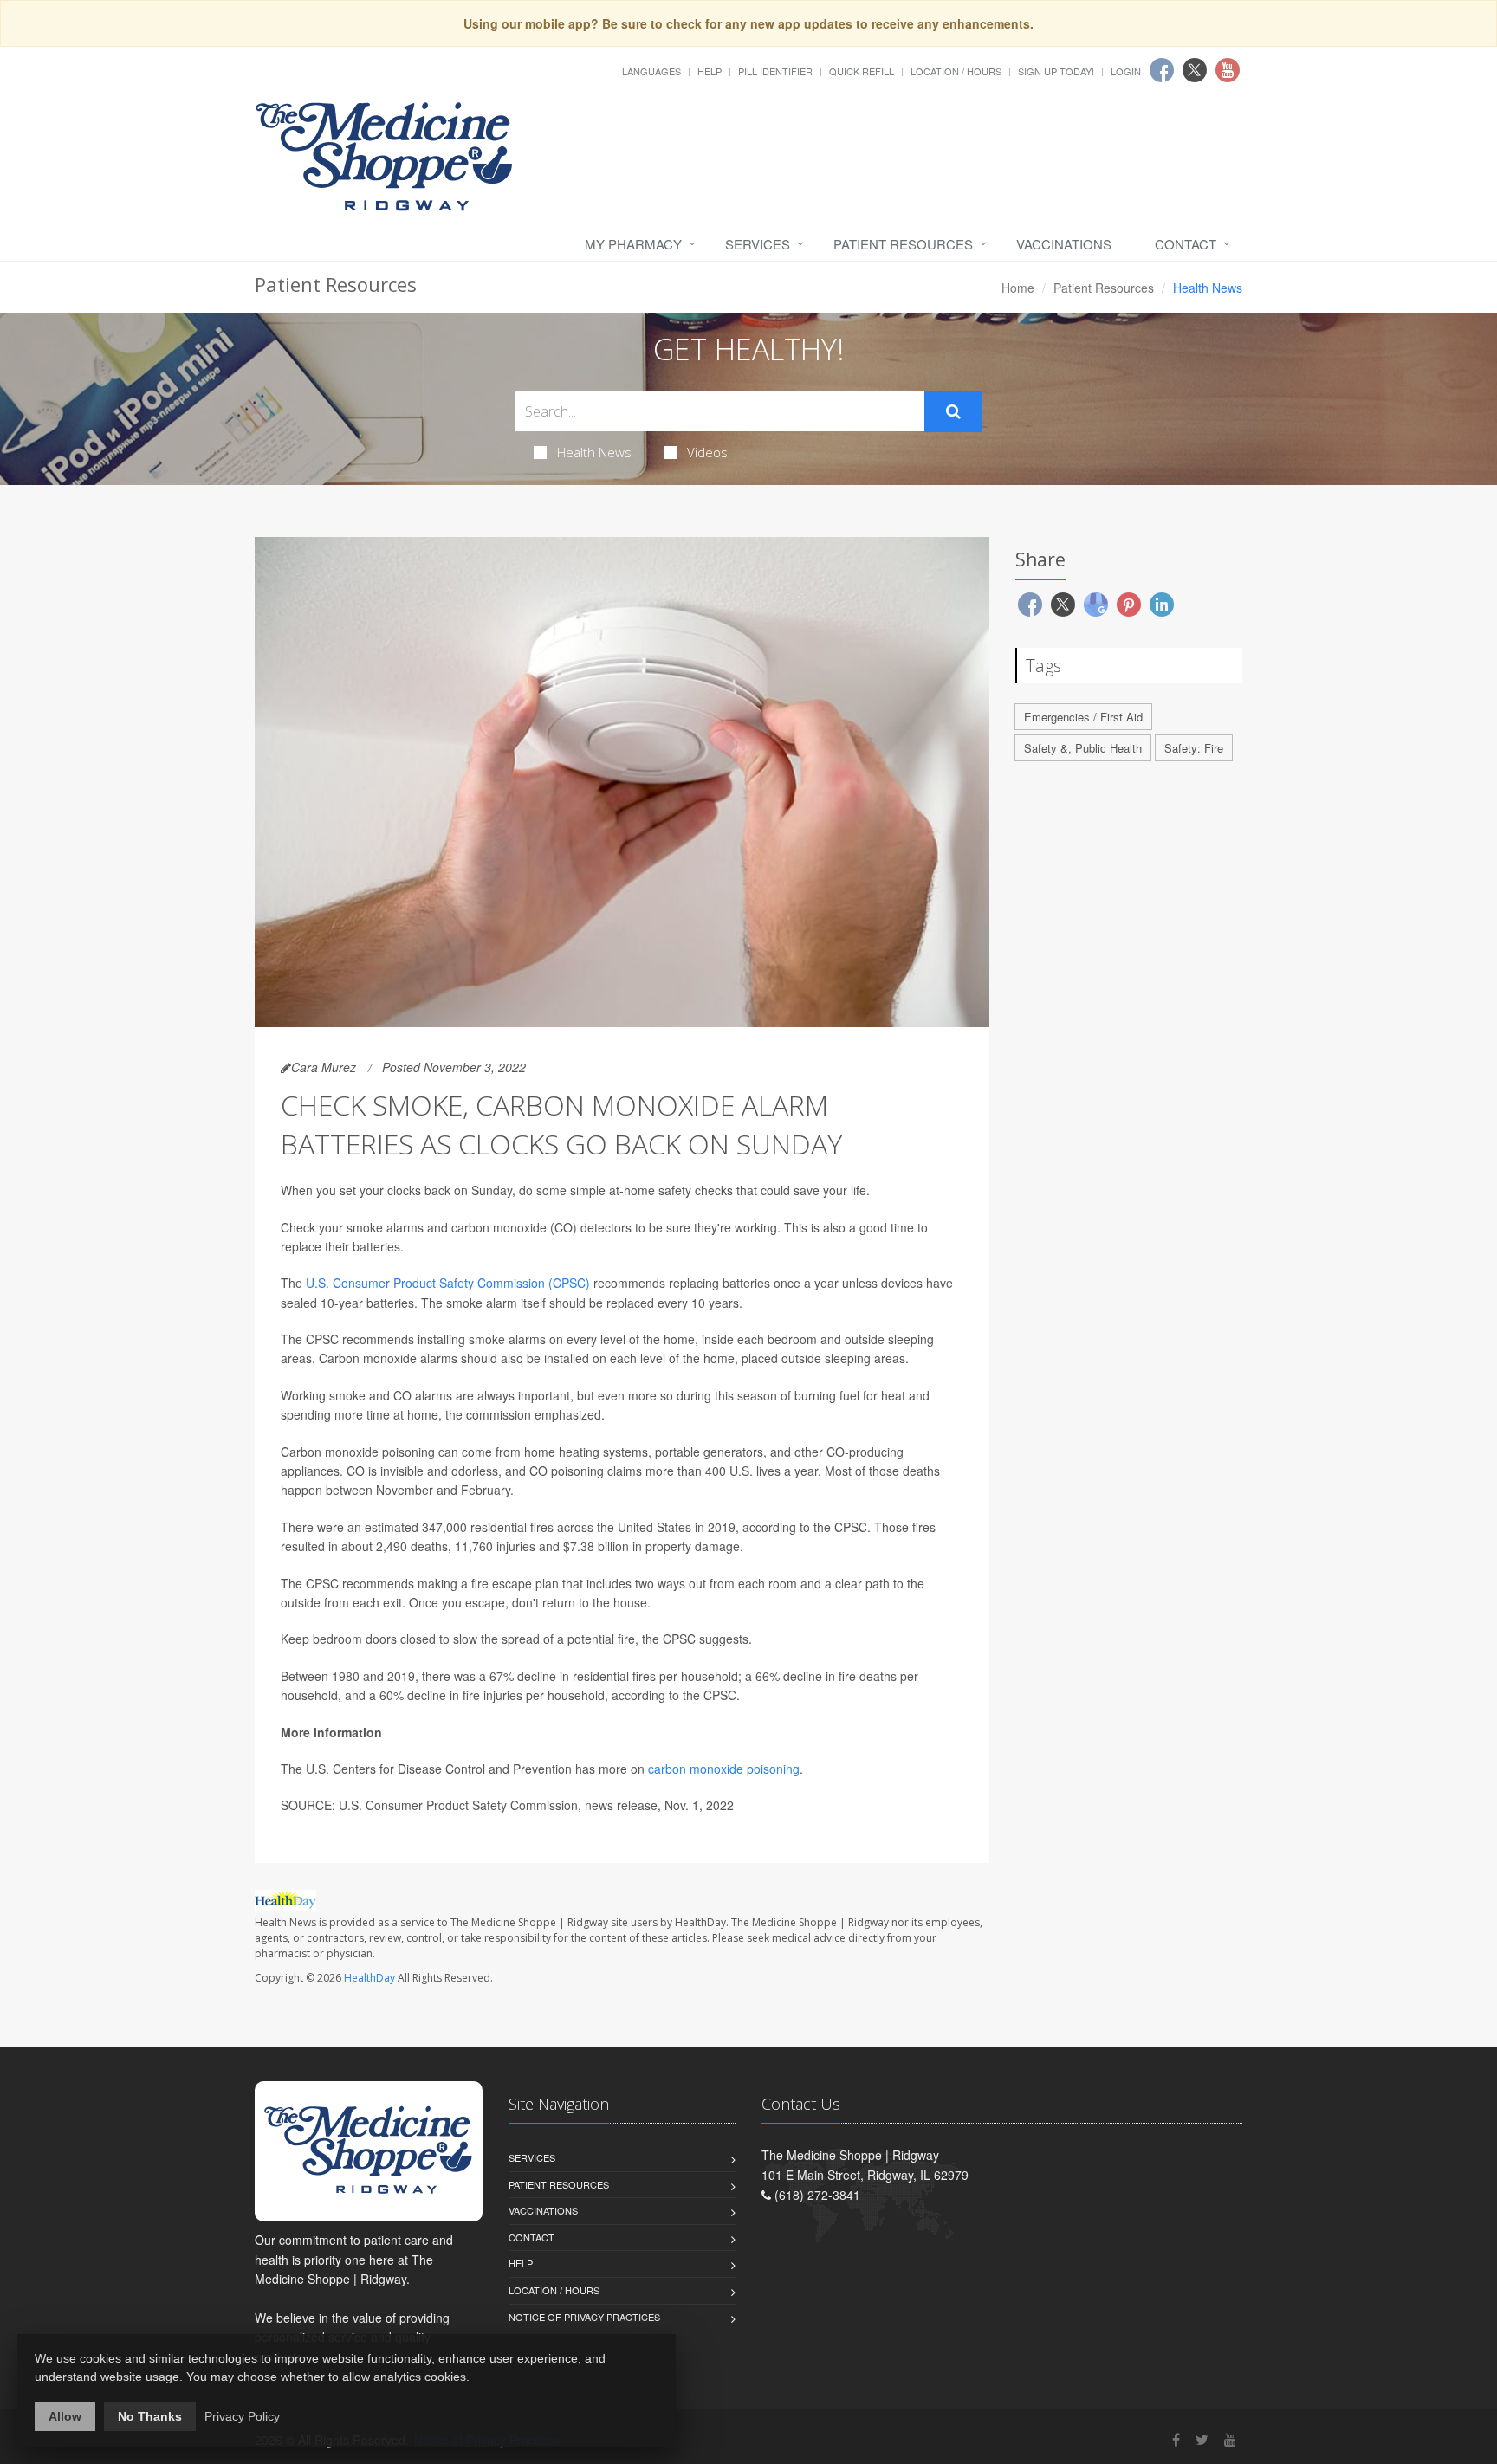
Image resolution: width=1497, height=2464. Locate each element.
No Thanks (150, 2416)
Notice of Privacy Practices (584, 2317)
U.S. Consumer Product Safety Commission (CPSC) (448, 1283)
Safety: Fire (1194, 748)
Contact (1186, 244)
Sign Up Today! (1056, 71)
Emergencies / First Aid (1083, 717)
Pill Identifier (775, 71)
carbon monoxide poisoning (724, 1769)
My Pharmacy (633, 244)
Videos (707, 452)
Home (1018, 288)
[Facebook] (1176, 2439)
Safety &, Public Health (1083, 748)
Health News (594, 452)
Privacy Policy (242, 2416)
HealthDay (369, 1978)
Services (758, 244)
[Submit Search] (953, 411)
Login (1126, 71)
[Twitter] (1202, 2439)
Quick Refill (862, 71)
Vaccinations (1064, 244)
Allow (65, 2416)
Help (710, 71)
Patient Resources (903, 244)
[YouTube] (1230, 2439)
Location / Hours (956, 71)
